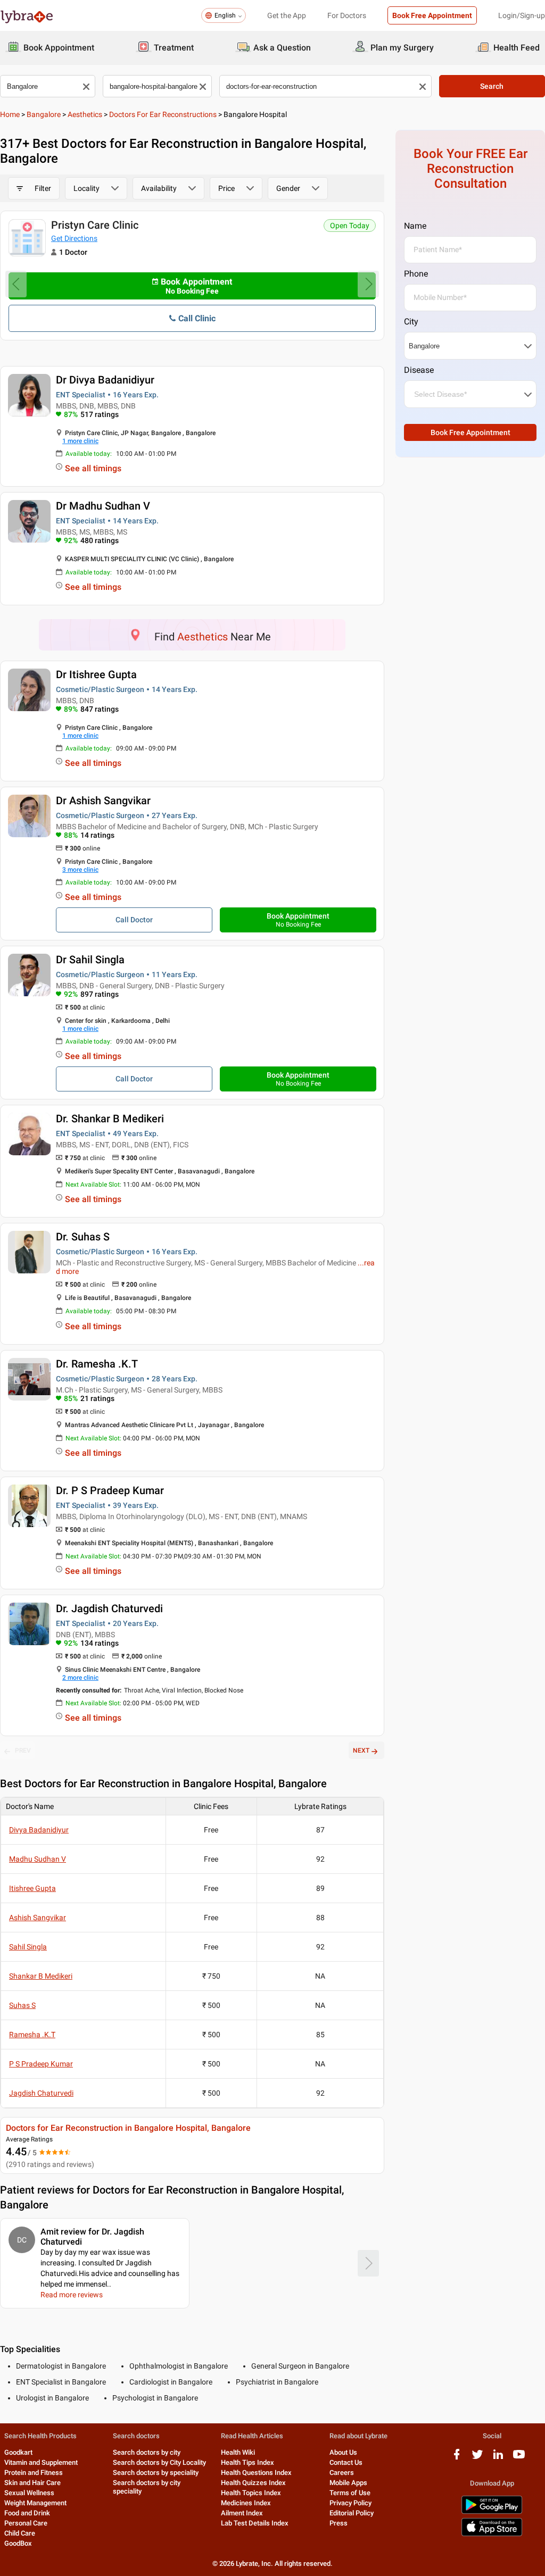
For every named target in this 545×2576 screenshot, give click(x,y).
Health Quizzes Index (253, 2483)
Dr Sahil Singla (90, 960)
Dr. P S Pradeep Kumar (110, 1490)
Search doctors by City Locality (159, 2462)
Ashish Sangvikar (38, 1918)
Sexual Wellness (29, 2493)
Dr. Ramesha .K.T (97, 1364)
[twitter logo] (477, 2458)
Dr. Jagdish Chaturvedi (109, 1608)
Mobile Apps (348, 2483)
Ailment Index (242, 2513)
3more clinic (80, 870)
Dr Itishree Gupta (96, 674)
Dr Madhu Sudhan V (103, 506)
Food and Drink (27, 2513)
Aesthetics (85, 114)
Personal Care (26, 2523)
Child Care (20, 2533)
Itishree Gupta (32, 1888)
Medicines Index (246, 2503)
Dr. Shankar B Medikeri (110, 1119)
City (411, 322)
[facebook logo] (457, 2458)
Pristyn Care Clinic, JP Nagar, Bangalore (275, 225)
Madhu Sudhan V (38, 1859)
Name (415, 226)
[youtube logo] (519, 2458)
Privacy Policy (350, 2503)
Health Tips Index (247, 2462)
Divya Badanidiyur (39, 1830)
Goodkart (18, 2452)
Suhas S (22, 2005)
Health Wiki (238, 2452)
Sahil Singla (28, 1947)
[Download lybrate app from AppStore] (492, 2534)
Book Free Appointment (432, 15)
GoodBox (18, 2543)
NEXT (361, 1750)
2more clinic (80, 1678)
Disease (419, 370)
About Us (343, 2452)
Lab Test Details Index (255, 2523)
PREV (23, 1750)
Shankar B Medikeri (41, 1976)
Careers (342, 2473)
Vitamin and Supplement (41, 2462)
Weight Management (35, 2503)
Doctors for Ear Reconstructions (163, 114)
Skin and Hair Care (32, 2483)
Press (338, 2523)
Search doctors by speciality (156, 2473)
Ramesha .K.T (32, 2035)
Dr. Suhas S (83, 1237)
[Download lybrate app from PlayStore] (492, 2512)
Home (10, 114)
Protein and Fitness (34, 2473)
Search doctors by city (147, 2452)
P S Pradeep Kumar (41, 2064)
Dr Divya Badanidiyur (105, 380)
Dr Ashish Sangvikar (103, 801)
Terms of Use (350, 2493)
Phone (416, 274)
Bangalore (44, 114)
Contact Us (346, 2462)
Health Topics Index (251, 2493)
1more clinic (80, 441)
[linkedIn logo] (498, 2458)
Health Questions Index (256, 2473)
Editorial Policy (352, 2513)
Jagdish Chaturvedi (41, 2093)
